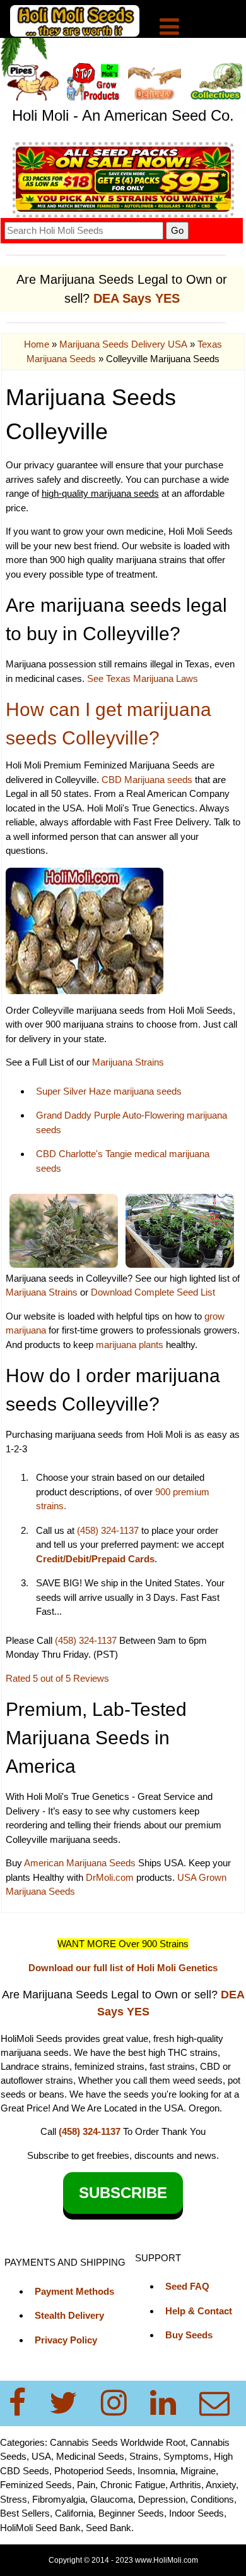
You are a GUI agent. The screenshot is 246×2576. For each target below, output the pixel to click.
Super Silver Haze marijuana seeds (109, 1091)
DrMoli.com (110, 1877)
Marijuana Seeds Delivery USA (123, 344)
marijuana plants (131, 1345)
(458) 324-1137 (108, 1530)
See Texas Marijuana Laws (143, 678)
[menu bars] (169, 28)
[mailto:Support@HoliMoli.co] (218, 2403)
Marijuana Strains (128, 1062)
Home (37, 344)
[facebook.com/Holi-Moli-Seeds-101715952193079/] (25, 2403)
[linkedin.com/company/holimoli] (171, 2403)
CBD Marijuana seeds (147, 780)
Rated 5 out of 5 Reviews (57, 1678)
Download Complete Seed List (153, 1292)
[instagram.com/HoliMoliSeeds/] (121, 2403)
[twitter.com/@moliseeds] (71, 2403)
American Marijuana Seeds (79, 1863)
